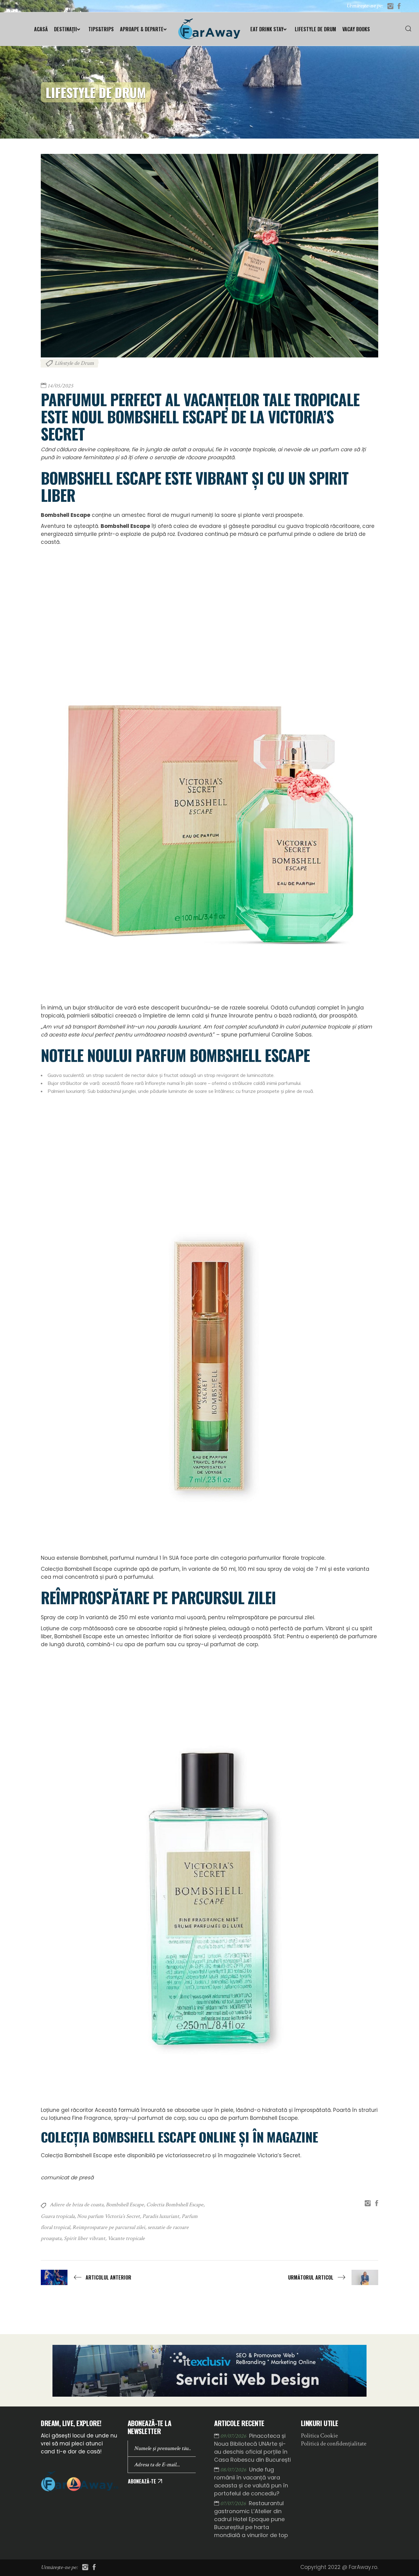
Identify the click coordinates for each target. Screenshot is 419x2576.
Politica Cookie (319, 2436)
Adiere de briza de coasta (77, 2205)
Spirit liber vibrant (85, 2238)
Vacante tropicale (126, 2238)
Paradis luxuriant (161, 2216)
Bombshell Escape (125, 2205)
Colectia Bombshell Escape (175, 2205)
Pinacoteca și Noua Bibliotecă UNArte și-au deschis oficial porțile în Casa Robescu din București (252, 2448)
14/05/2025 (60, 386)
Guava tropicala (58, 2216)
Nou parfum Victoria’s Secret (108, 2216)
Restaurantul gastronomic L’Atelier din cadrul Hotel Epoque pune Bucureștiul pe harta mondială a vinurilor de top (251, 2519)
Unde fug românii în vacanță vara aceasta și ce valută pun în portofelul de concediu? (251, 2481)
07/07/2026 (234, 2503)
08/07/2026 (234, 2470)
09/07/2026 (234, 2436)
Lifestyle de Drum (74, 363)
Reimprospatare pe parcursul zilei (109, 2227)
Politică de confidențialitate (334, 2444)
